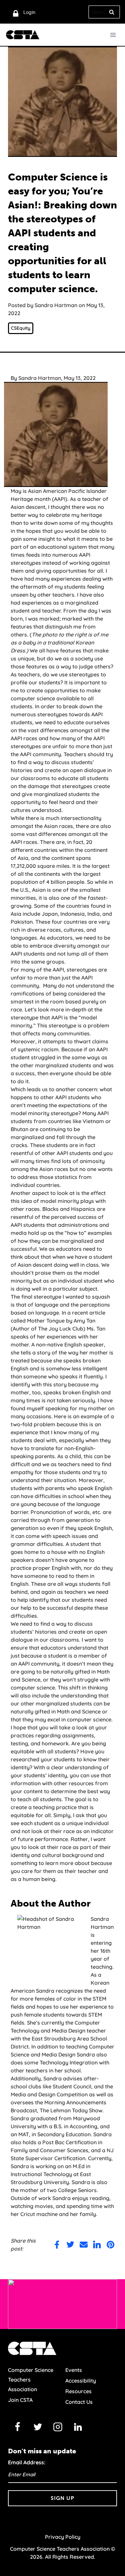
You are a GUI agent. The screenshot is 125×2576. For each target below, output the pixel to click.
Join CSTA (20, 2400)
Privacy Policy (63, 2537)
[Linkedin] (78, 2427)
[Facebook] (18, 2427)
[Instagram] (58, 2427)
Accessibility (81, 2381)
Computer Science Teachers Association (31, 2380)
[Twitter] (38, 2427)
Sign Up (62, 2498)
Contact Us (79, 2402)
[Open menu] (113, 35)
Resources (78, 2391)
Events (74, 2370)
